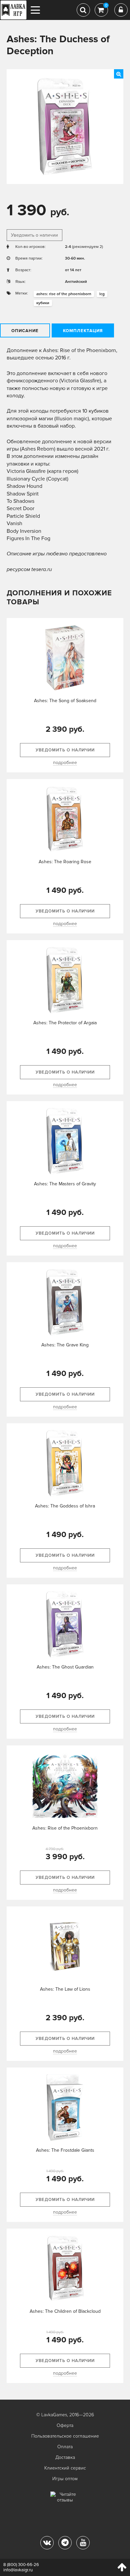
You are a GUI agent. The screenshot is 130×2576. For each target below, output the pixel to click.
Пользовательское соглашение (65, 2436)
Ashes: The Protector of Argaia (65, 1023)
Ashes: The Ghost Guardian (65, 1667)
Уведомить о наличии (34, 235)
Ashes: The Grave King (65, 1345)
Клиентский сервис (65, 2468)
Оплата (65, 2447)
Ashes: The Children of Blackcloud (65, 2311)
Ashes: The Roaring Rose (65, 862)
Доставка (65, 2457)
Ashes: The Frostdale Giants (65, 2150)
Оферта (65, 2425)
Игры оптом (65, 2479)
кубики (43, 303)
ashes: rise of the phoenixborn (64, 294)
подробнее (65, 763)
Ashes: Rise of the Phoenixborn (65, 1828)
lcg (102, 294)
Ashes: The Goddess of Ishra (65, 1506)
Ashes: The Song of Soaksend (65, 701)
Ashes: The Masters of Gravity (65, 1184)
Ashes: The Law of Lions (65, 1989)
